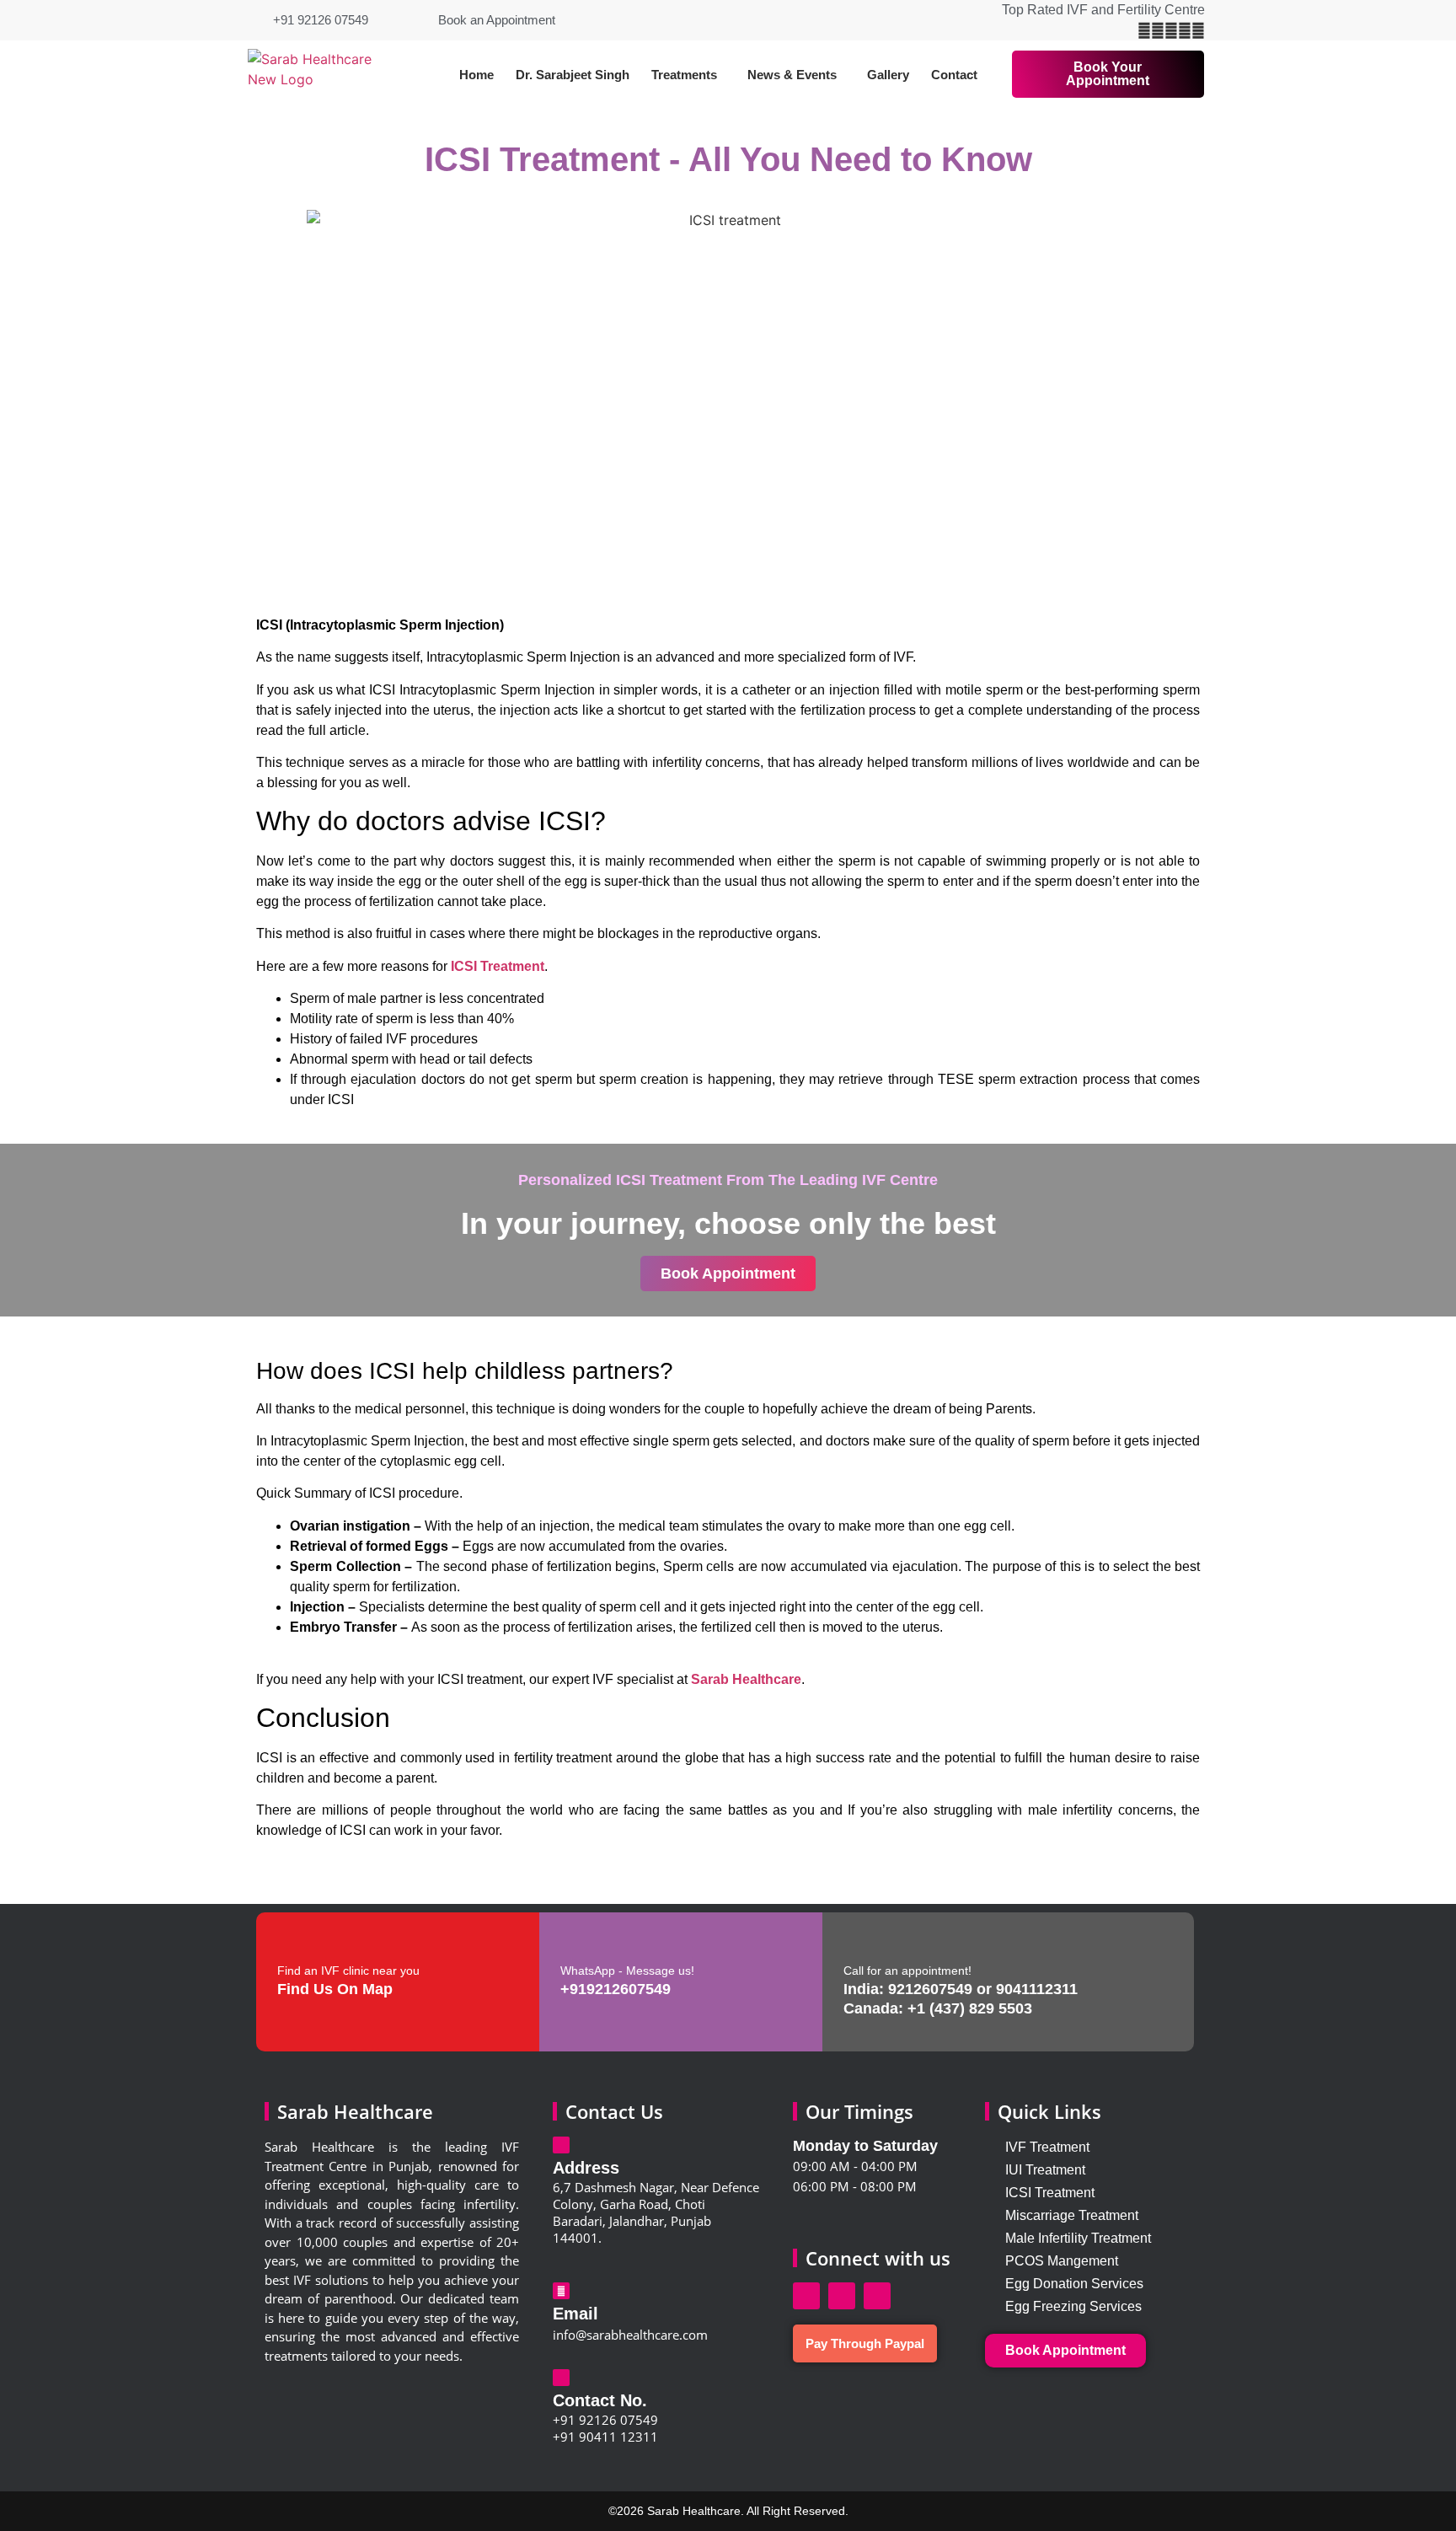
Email (575, 2314)
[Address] (561, 2145)
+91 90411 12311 (605, 2437)
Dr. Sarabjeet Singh (573, 75)
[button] (688, 75)
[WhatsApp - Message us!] (573, 1942)
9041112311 (1037, 1989)
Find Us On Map (335, 1989)
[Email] (561, 2291)
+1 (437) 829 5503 (970, 2008)
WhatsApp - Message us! (627, 1971)
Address (586, 2168)
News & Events (792, 75)
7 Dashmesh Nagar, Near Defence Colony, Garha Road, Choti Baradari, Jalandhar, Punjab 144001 (656, 2212)
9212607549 (930, 1989)
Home (476, 75)
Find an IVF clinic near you (348, 1971)
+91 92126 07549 (605, 2420)
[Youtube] (877, 2296)
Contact (954, 75)
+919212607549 (616, 1989)
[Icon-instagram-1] (842, 2296)
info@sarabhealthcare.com (630, 2335)
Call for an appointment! (907, 1971)
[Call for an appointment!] (856, 1942)
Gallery (888, 75)
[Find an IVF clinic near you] (290, 1942)
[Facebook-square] (806, 2296)
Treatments (684, 75)
